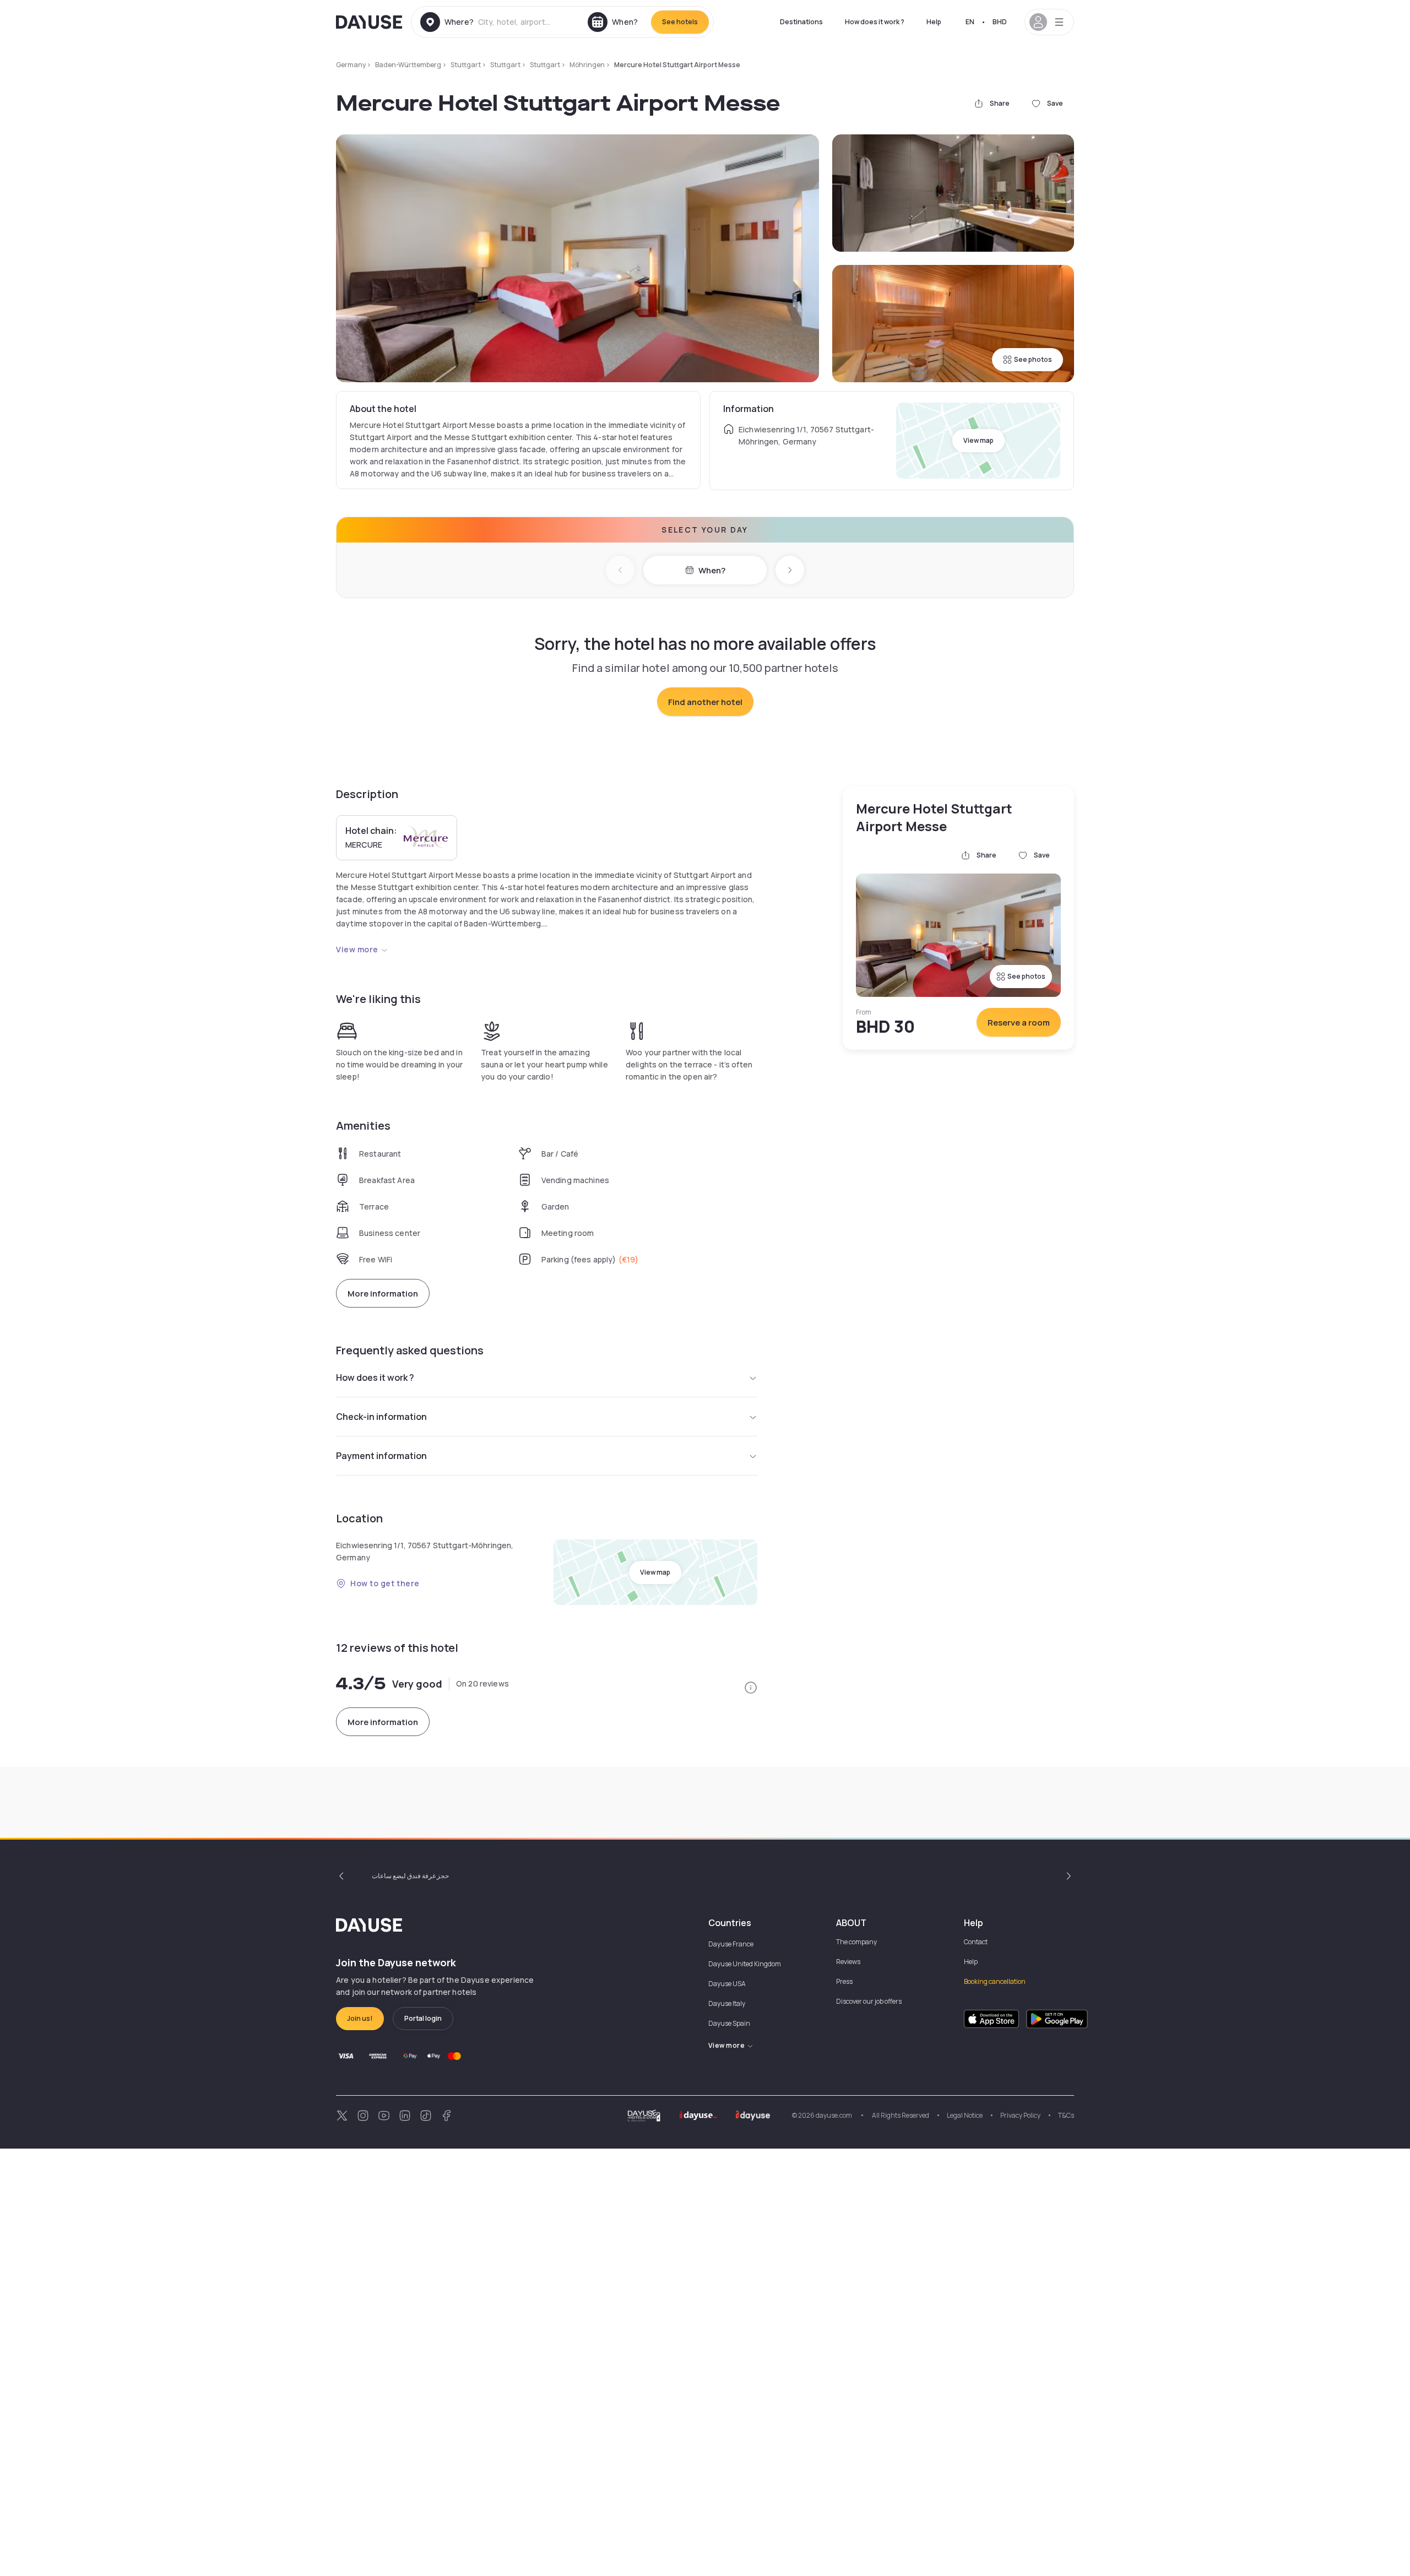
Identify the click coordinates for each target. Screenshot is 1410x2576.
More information (383, 1294)
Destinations (801, 22)
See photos (1033, 359)
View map (978, 440)
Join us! (360, 2018)
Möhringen (587, 65)
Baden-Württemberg (408, 65)
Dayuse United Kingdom (745, 1964)
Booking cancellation (995, 1981)
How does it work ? (875, 22)
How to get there (385, 1583)
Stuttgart (466, 65)
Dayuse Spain (729, 2023)
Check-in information (381, 1417)
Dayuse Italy (727, 2003)
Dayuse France (731, 1944)
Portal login (423, 2018)
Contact (976, 1942)
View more (357, 949)
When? (712, 570)
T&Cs (1066, 2115)
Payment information (381, 1456)
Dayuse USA (727, 1984)
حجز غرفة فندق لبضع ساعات (410, 1876)
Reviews (848, 1962)
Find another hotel (705, 702)
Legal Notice (965, 2115)
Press (844, 1981)
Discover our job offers (869, 2001)
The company (856, 1942)
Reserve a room (1019, 1023)
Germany (351, 65)
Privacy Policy (1020, 2115)
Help (934, 22)
